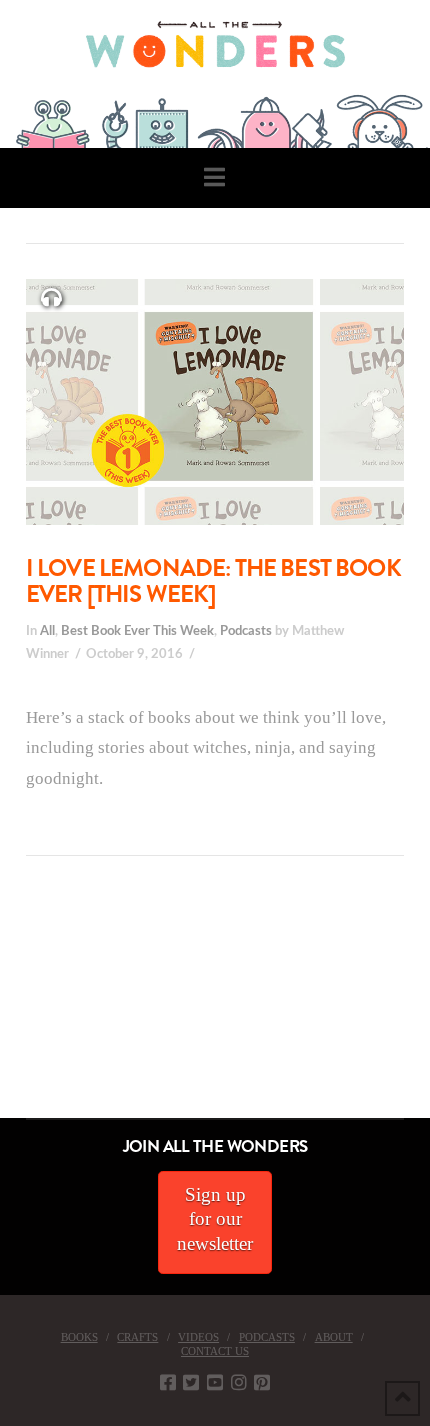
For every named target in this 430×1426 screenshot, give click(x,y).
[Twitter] (191, 1382)
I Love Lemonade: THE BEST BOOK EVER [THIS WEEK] (213, 581)
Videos (198, 1337)
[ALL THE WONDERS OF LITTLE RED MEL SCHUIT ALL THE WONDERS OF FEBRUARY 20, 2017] (7, 1005)
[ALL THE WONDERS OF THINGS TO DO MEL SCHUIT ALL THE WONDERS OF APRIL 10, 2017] (3, 1005)
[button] (214, 177)
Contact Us (215, 1351)
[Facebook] (168, 1382)
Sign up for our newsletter (215, 1219)
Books (79, 1337)
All (47, 631)
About (334, 1337)
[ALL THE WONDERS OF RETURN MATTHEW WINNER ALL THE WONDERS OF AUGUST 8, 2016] (19, 1005)
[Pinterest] (262, 1382)
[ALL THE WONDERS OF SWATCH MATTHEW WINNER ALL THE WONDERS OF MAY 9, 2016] (21, 1005)
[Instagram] (239, 1382)
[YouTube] (215, 1382)
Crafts (137, 1337)
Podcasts (246, 631)
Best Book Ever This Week (137, 631)
